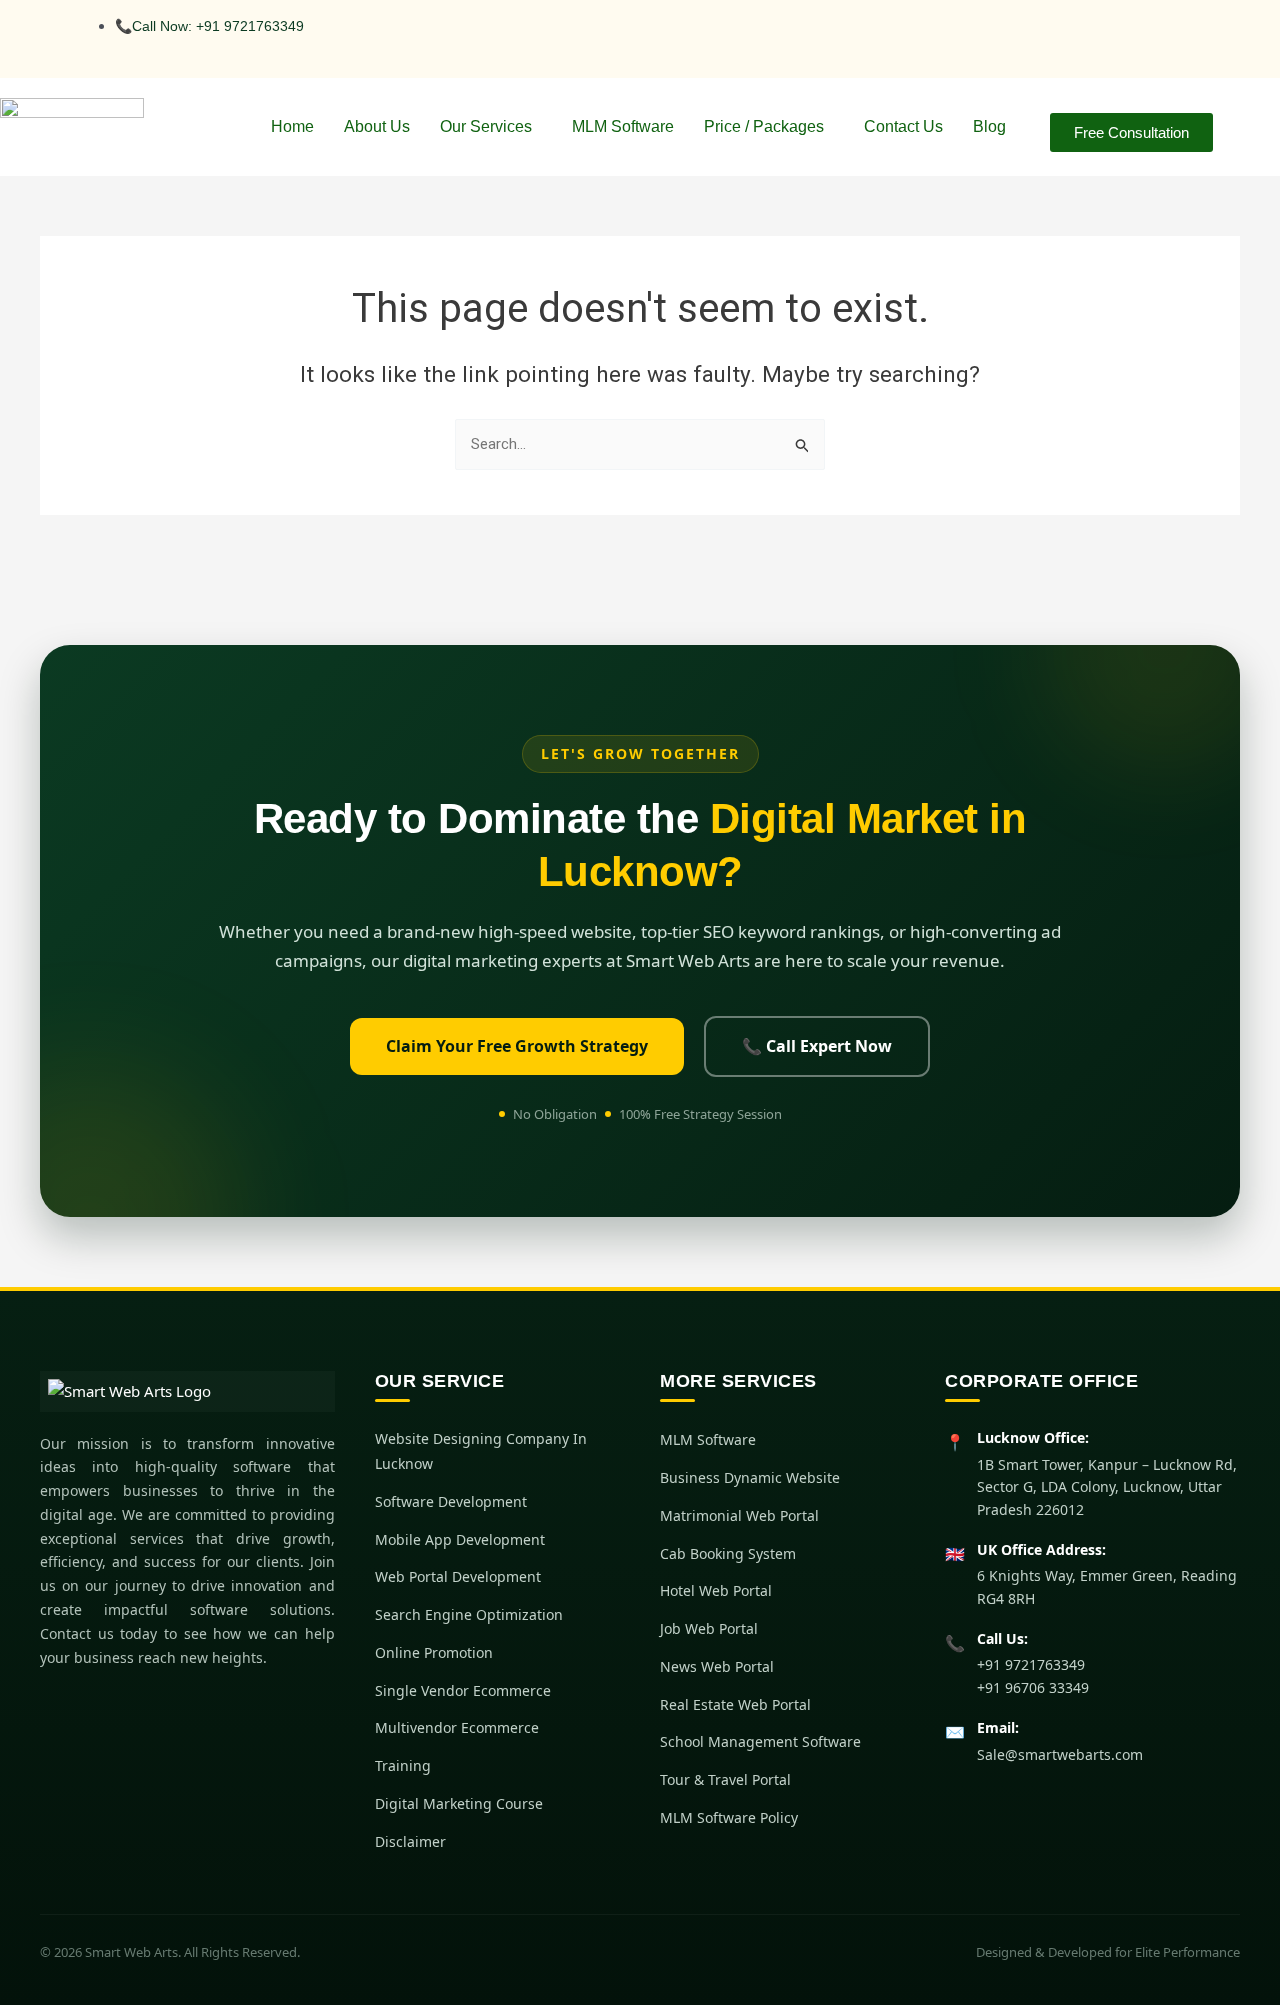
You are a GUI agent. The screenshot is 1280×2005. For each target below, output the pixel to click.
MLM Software (623, 126)
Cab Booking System (728, 1553)
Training (403, 1765)
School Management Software (760, 1741)
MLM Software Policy (729, 1817)
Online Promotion (434, 1652)
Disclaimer (410, 1841)
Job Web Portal (709, 1628)
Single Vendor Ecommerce (463, 1690)
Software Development (451, 1501)
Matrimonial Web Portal (739, 1515)
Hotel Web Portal (716, 1590)
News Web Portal (717, 1666)
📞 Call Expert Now (817, 1046)
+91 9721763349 (1031, 1664)
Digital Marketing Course (459, 1803)
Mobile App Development (460, 1539)
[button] (491, 127)
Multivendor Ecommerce (457, 1727)
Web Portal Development (458, 1576)
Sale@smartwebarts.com (1060, 1754)
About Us (377, 126)
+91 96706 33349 (1033, 1687)
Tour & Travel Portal (725, 1779)
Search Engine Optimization (469, 1614)
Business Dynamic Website (750, 1477)
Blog (989, 126)
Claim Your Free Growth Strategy (517, 1046)
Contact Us (903, 126)
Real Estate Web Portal (735, 1704)
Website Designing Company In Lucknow (481, 1451)
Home (292, 126)
